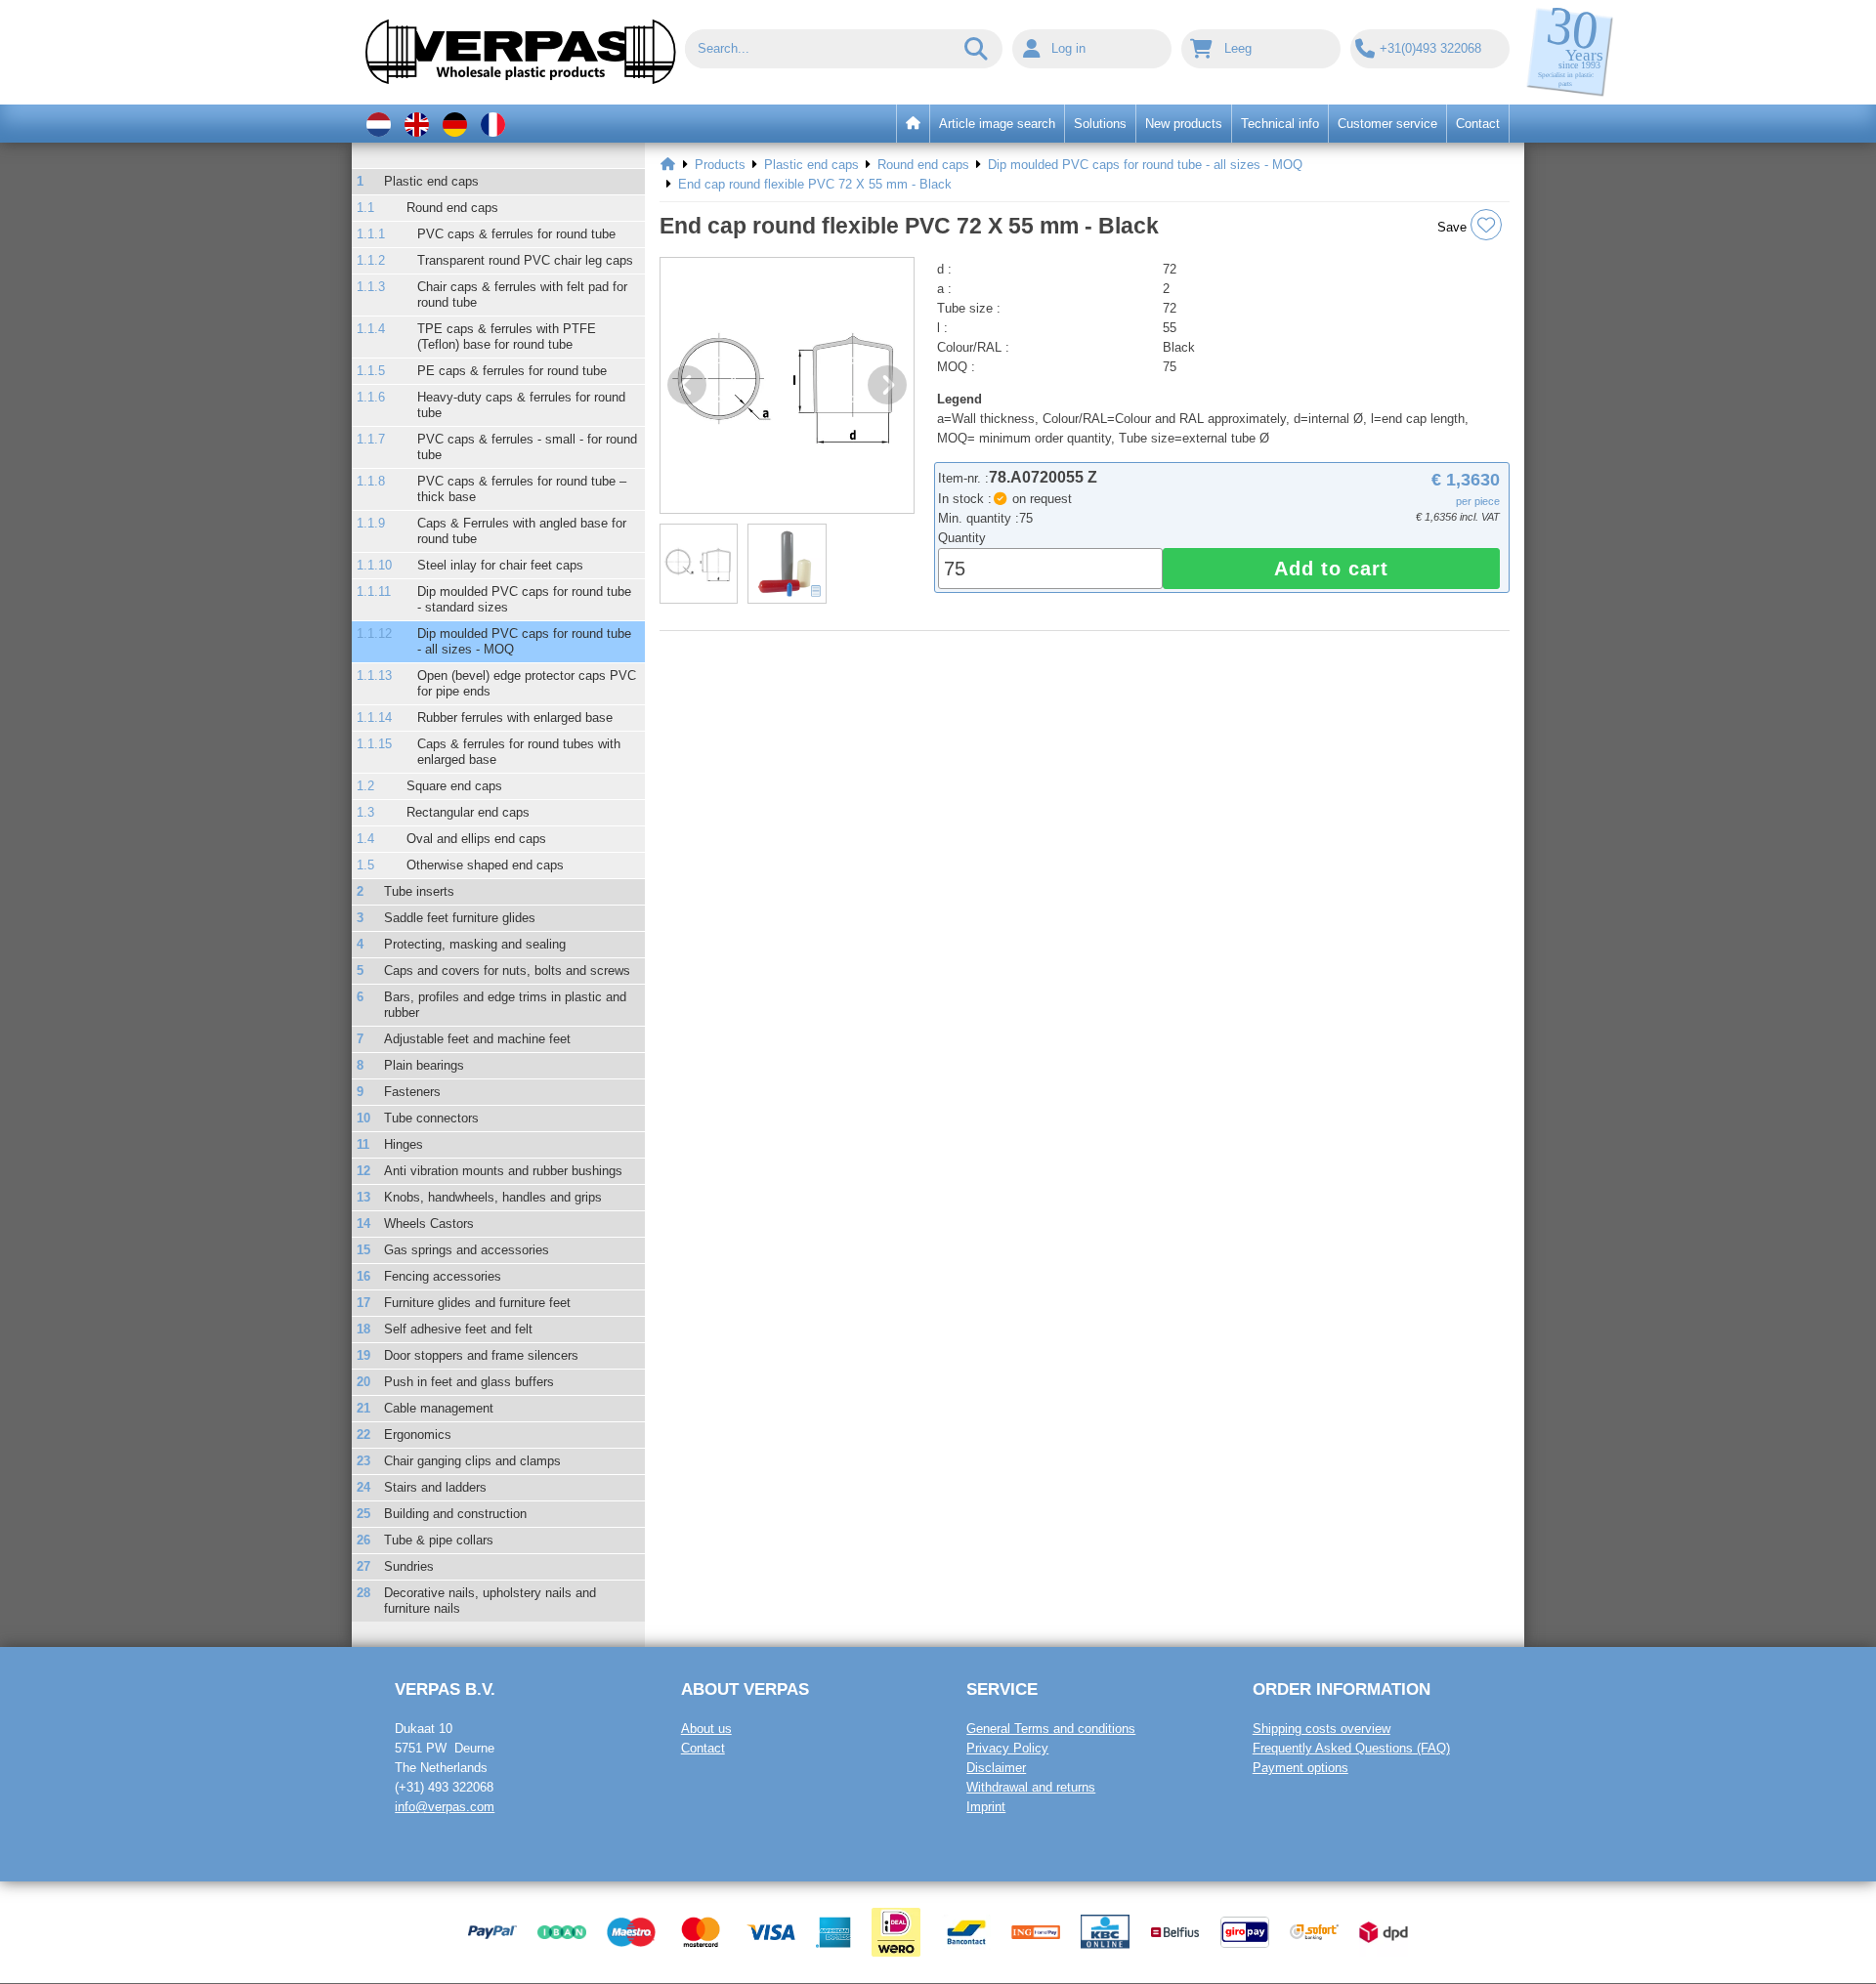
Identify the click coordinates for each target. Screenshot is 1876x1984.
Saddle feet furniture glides (460, 918)
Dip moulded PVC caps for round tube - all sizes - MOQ (524, 641)
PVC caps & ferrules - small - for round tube (527, 447)
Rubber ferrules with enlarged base (515, 718)
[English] (417, 124)
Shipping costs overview (1322, 1729)
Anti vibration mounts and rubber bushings (503, 1171)
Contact (703, 1748)
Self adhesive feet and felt (458, 1329)
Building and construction (455, 1514)
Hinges (404, 1144)
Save (1454, 227)
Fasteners (412, 1092)
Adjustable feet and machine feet (477, 1039)
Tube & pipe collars (439, 1540)
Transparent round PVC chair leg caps (525, 260)
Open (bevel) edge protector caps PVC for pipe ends (527, 683)
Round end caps (452, 208)
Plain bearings (424, 1065)
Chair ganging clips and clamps (472, 1461)
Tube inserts (419, 891)
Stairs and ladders (435, 1487)
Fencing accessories (443, 1276)
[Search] (977, 49)
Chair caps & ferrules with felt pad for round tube (522, 295)
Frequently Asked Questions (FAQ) (1351, 1748)
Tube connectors (431, 1118)
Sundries (409, 1566)
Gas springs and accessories (467, 1250)
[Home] (668, 165)
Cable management (439, 1408)
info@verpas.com (445, 1807)
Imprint (986, 1807)
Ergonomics (418, 1435)
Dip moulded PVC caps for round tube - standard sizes (524, 599)
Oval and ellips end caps (476, 839)
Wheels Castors (429, 1224)
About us (706, 1729)
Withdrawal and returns (1031, 1787)
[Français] (493, 124)
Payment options (1300, 1768)
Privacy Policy (1007, 1748)
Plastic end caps (431, 181)
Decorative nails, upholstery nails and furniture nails (490, 1601)
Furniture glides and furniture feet (477, 1303)
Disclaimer (996, 1768)
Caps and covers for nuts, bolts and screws (507, 971)
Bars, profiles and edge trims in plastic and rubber (505, 1005)
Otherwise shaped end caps (485, 865)
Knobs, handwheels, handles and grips (493, 1197)
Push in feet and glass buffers (469, 1382)
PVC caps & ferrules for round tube (516, 234)
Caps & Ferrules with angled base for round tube (522, 531)
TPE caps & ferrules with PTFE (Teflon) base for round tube (507, 337)
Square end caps (454, 786)
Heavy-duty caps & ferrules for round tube (521, 405)
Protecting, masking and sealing (475, 944)
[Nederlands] (379, 124)
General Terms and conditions (1051, 1729)
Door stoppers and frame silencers (481, 1355)
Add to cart (1331, 569)
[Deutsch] (455, 124)
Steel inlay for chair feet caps (500, 565)
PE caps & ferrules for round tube (512, 371)
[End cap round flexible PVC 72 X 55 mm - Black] (787, 385)
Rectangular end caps (468, 812)
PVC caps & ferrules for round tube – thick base (522, 489)
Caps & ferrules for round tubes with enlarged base (519, 752)
